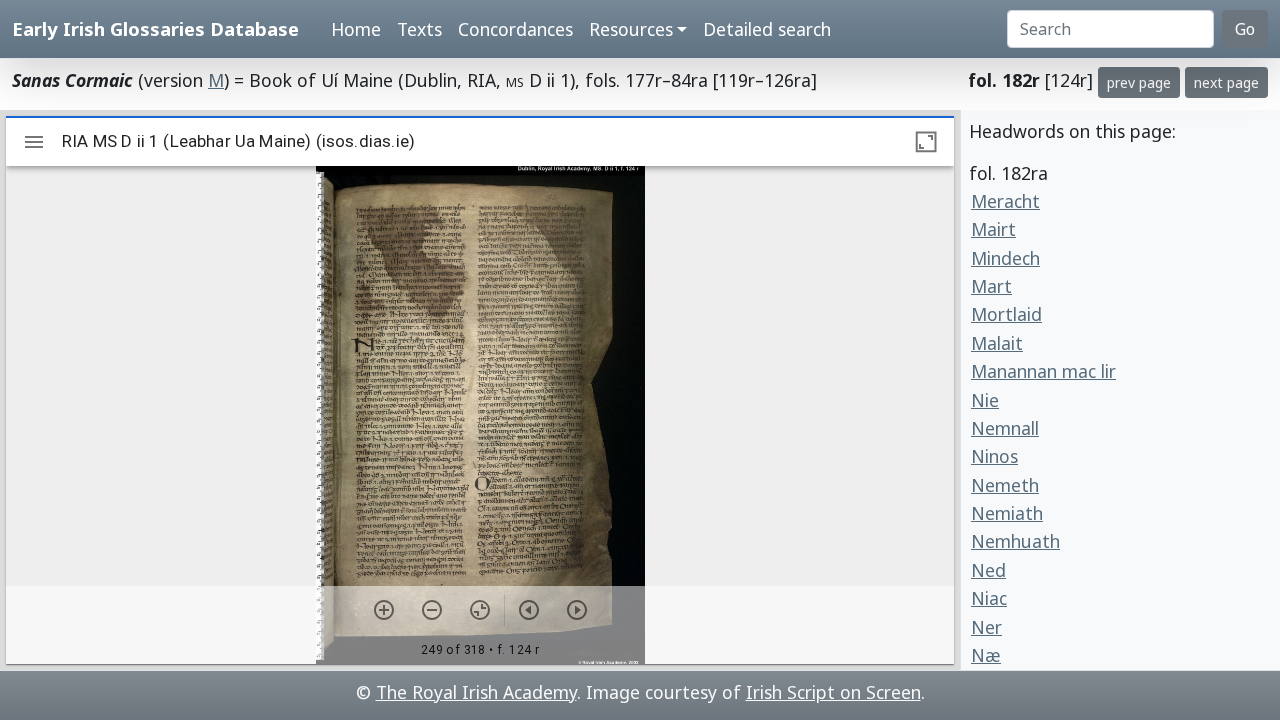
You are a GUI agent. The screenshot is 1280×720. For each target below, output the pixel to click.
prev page (1139, 82)
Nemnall (1005, 428)
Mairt (993, 229)
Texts (419, 29)
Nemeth (1005, 485)
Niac (989, 598)
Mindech (1005, 258)
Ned (988, 570)
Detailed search (767, 29)
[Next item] (577, 610)
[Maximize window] (926, 142)
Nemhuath (1015, 541)
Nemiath (1007, 513)
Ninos (994, 456)
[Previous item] (529, 610)
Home (356, 29)
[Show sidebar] (34, 142)
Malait (997, 343)
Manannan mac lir (1043, 371)
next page (1226, 82)
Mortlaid (1006, 314)
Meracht (1005, 201)
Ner (986, 627)
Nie (985, 400)
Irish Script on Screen (833, 692)
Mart (991, 286)
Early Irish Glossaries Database (155, 28)
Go (1245, 29)
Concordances (515, 29)
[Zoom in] (384, 610)
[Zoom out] (432, 610)
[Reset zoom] (480, 610)
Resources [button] (631, 29)
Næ (986, 655)
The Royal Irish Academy (476, 692)
